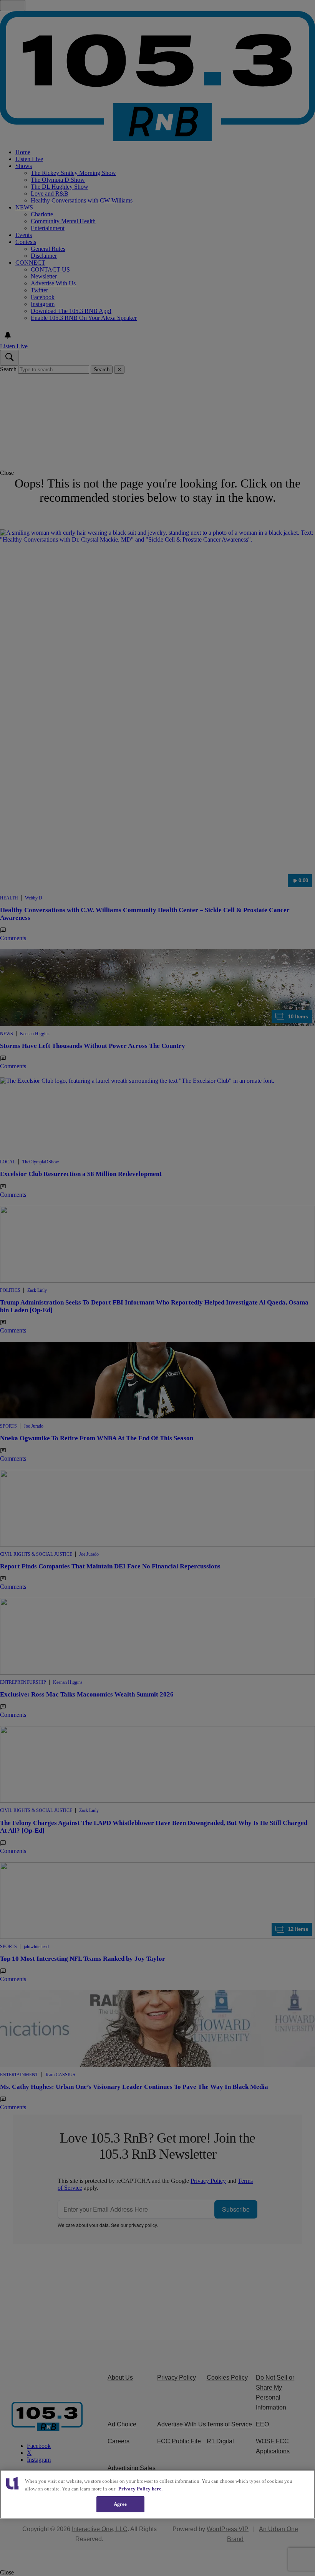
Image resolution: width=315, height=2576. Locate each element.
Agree (120, 2504)
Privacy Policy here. (140, 2489)
